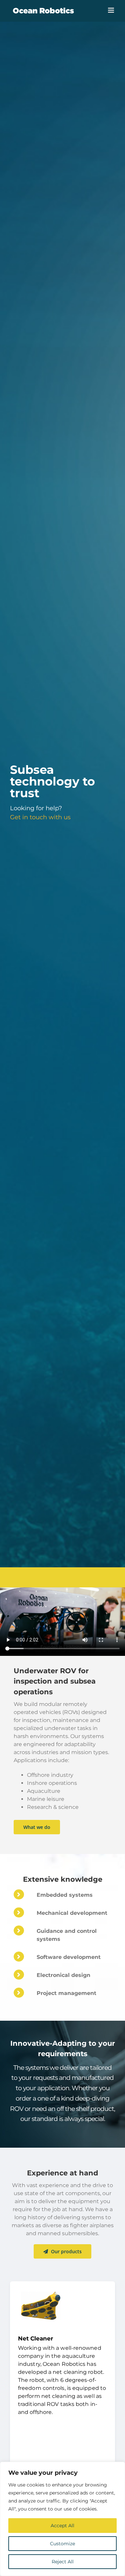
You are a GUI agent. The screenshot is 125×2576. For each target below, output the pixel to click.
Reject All (63, 2562)
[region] (62, 2519)
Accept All (62, 2526)
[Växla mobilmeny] (111, 10)
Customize (62, 2544)
